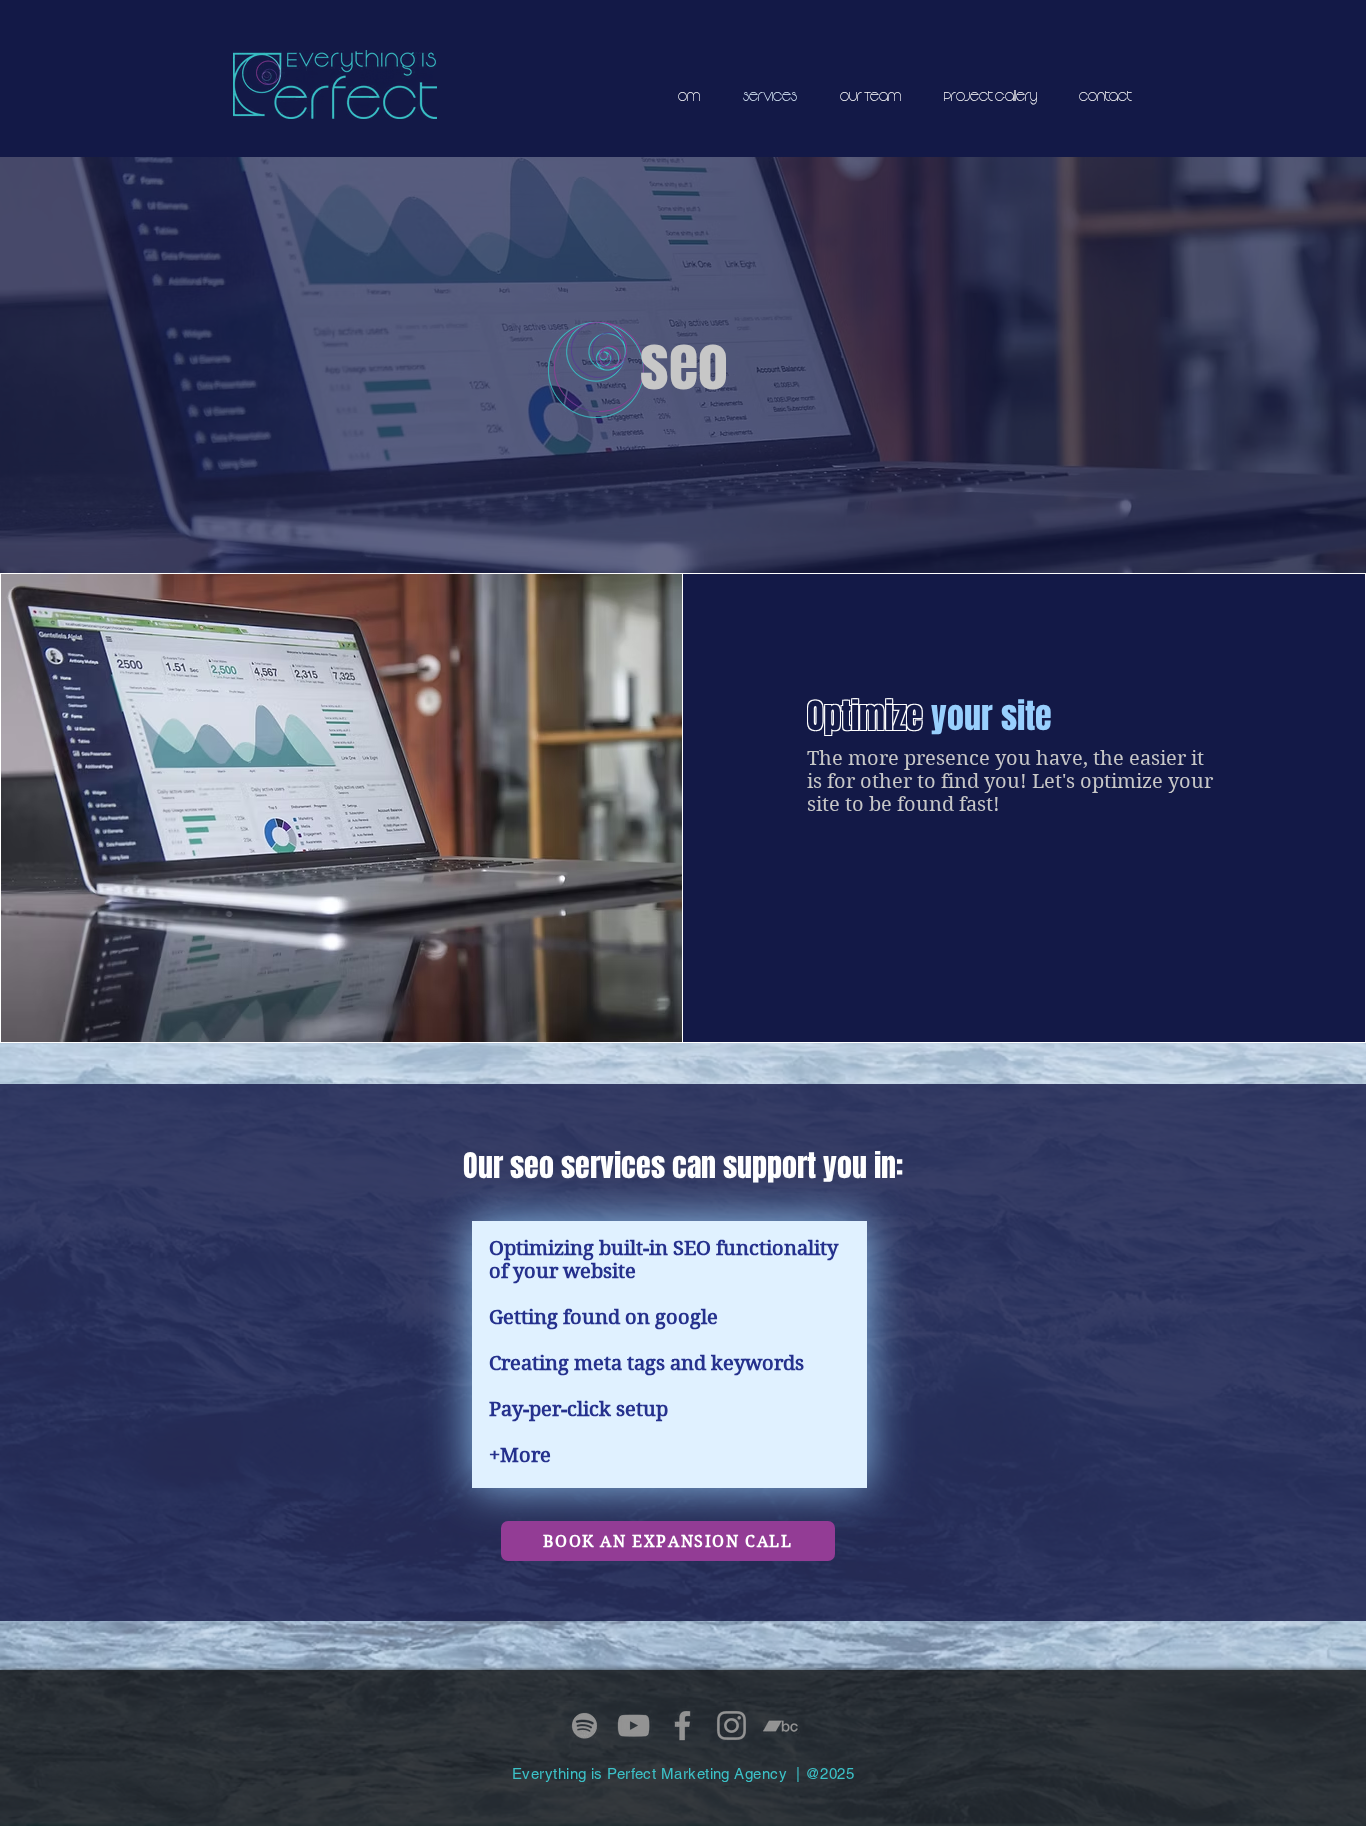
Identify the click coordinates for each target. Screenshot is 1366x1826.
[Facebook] (682, 1725)
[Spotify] (584, 1725)
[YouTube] (633, 1725)
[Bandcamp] (780, 1725)
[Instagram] (731, 1725)
